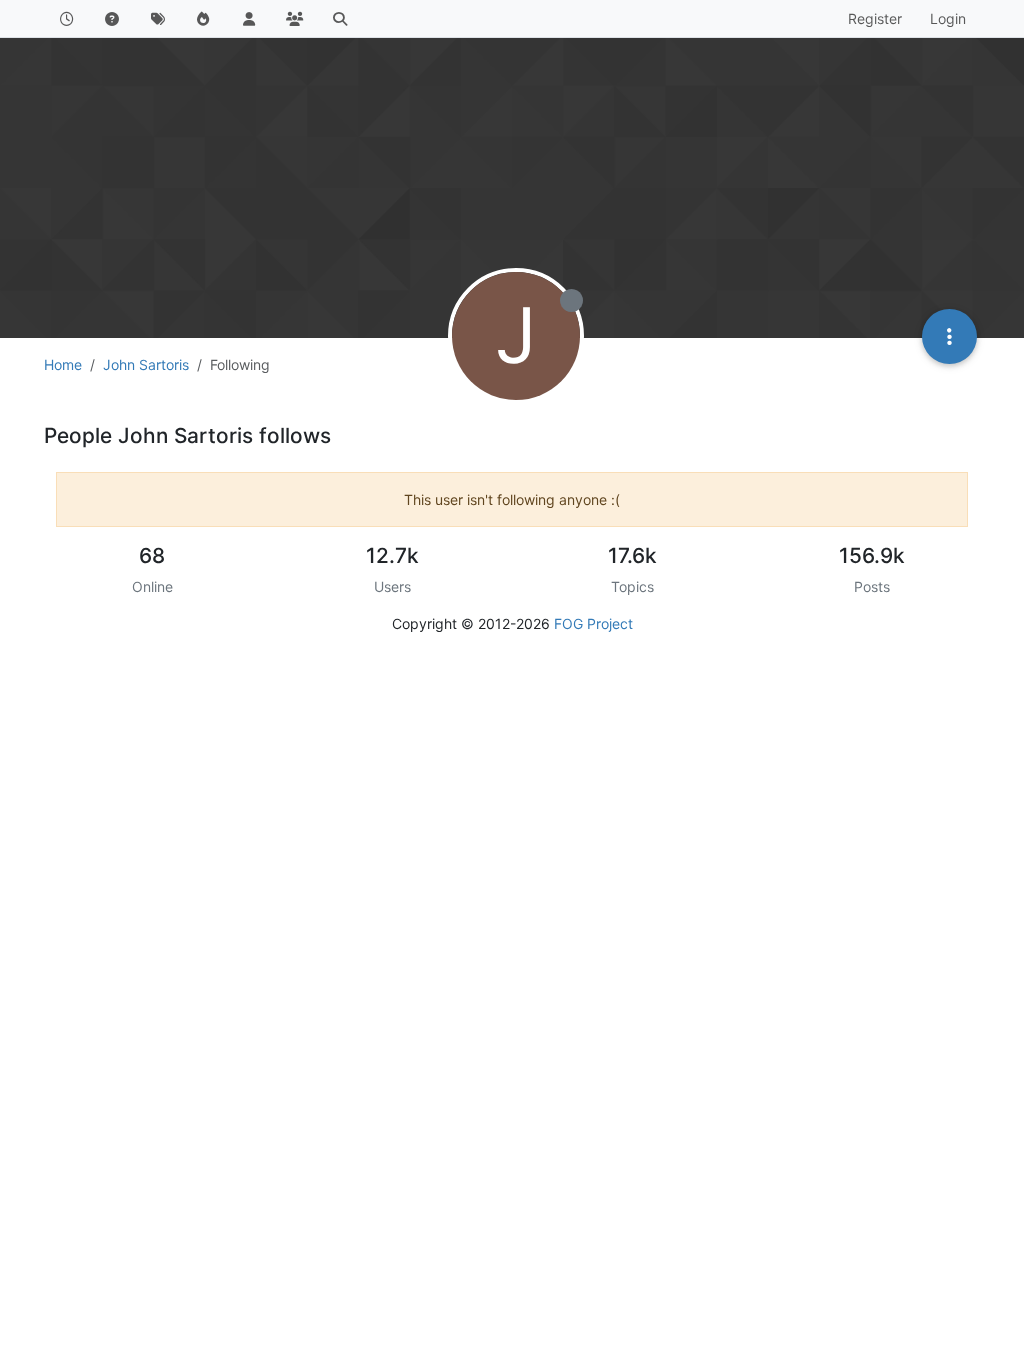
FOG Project (593, 623)
